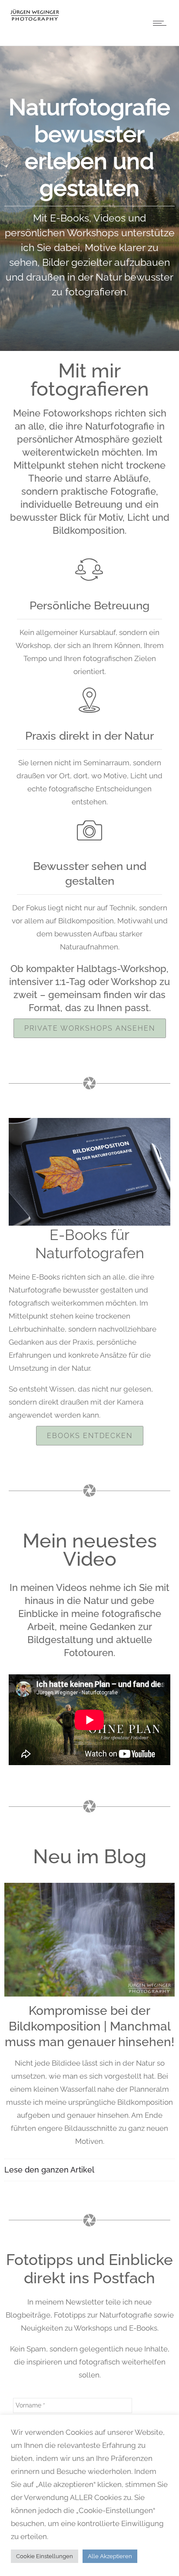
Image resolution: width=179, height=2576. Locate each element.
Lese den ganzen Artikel (49, 2170)
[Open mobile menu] (162, 23)
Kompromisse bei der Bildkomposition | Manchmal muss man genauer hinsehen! (89, 2026)
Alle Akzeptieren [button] (110, 2556)
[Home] (35, 20)
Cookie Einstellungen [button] (45, 2556)
